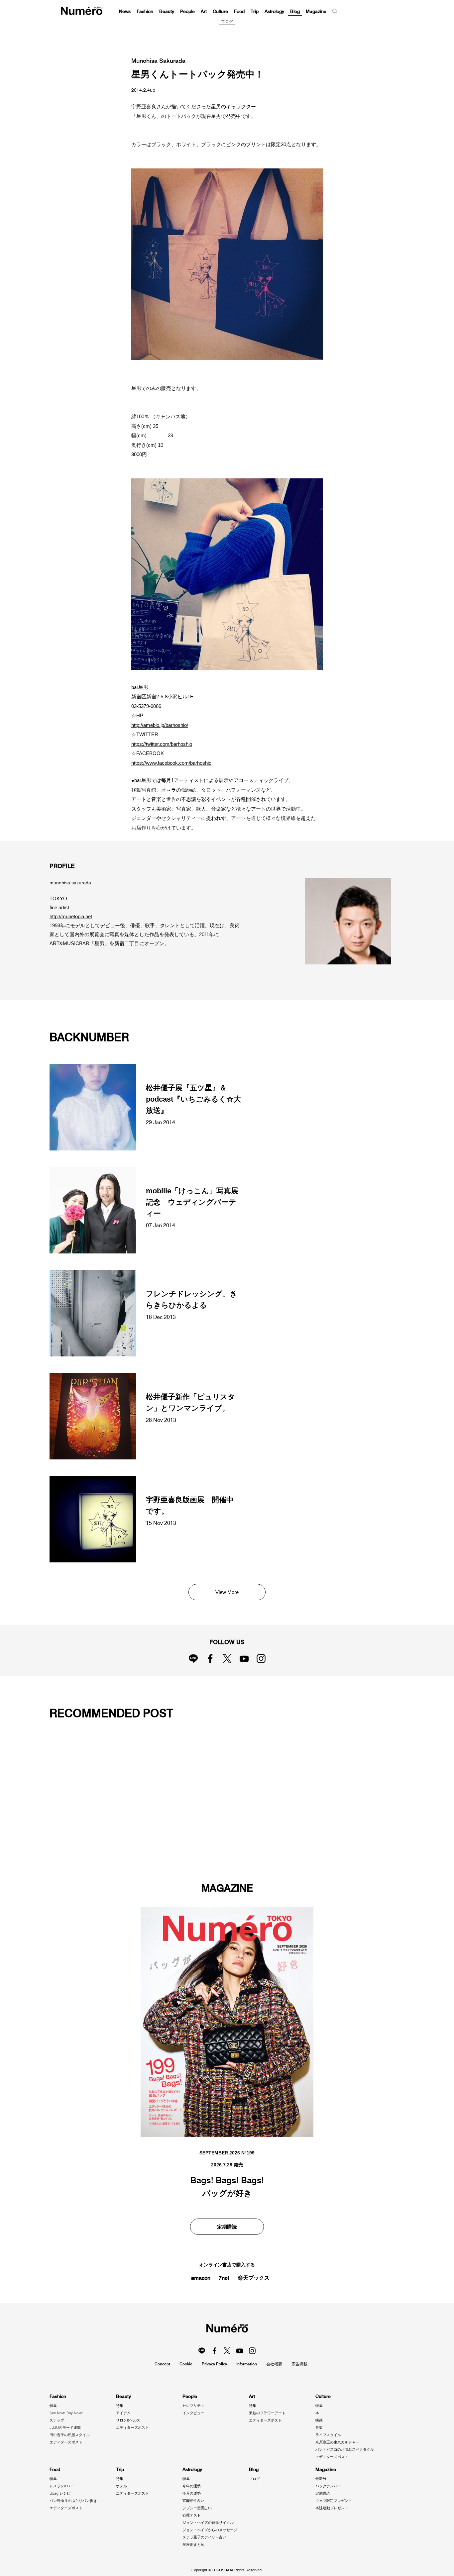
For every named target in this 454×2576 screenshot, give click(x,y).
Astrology (274, 11)
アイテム (123, 2413)
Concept (162, 2364)
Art (204, 11)
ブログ (227, 22)
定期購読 (227, 2227)
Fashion (145, 11)
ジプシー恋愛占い (197, 2508)
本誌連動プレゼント (332, 2508)
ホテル (121, 2486)
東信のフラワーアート (267, 2413)
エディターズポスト (66, 2442)
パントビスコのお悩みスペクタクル (345, 2449)
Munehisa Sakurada (158, 61)
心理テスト (192, 2515)
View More (227, 1592)
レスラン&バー (62, 2486)
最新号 (321, 2479)
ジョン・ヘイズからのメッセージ (210, 2530)
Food (239, 11)
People (187, 11)
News (125, 11)
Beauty (167, 11)
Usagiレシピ (60, 2493)
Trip (255, 11)
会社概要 (274, 2364)
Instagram (261, 1659)
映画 (319, 2420)
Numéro (82, 11)
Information (247, 2364)
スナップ (57, 2420)
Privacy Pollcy (214, 2364)
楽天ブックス (254, 2278)
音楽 (319, 2427)
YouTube (244, 1659)
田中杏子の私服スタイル (70, 2435)
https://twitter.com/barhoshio (162, 744)
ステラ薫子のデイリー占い (204, 2537)
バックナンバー (328, 2486)
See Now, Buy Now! (66, 2413)
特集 (53, 2406)
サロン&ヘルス (128, 2420)
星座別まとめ (193, 2544)
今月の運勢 (192, 2493)
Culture (220, 11)
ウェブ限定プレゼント (334, 2501)
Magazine (316, 11)
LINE (193, 1659)
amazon (201, 2278)
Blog (295, 11)
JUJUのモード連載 (65, 2427)
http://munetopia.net (71, 916)
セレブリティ (193, 2406)
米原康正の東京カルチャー (337, 2442)
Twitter (227, 1659)
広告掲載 (299, 2364)
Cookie (186, 2364)
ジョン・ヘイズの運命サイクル (208, 2523)
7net (224, 2278)
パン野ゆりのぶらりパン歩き (73, 2501)
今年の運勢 (192, 2486)
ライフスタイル (328, 2435)
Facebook (210, 1659)
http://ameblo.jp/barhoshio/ (160, 725)
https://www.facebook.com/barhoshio (171, 763)
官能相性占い (193, 2501)
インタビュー (193, 2413)
